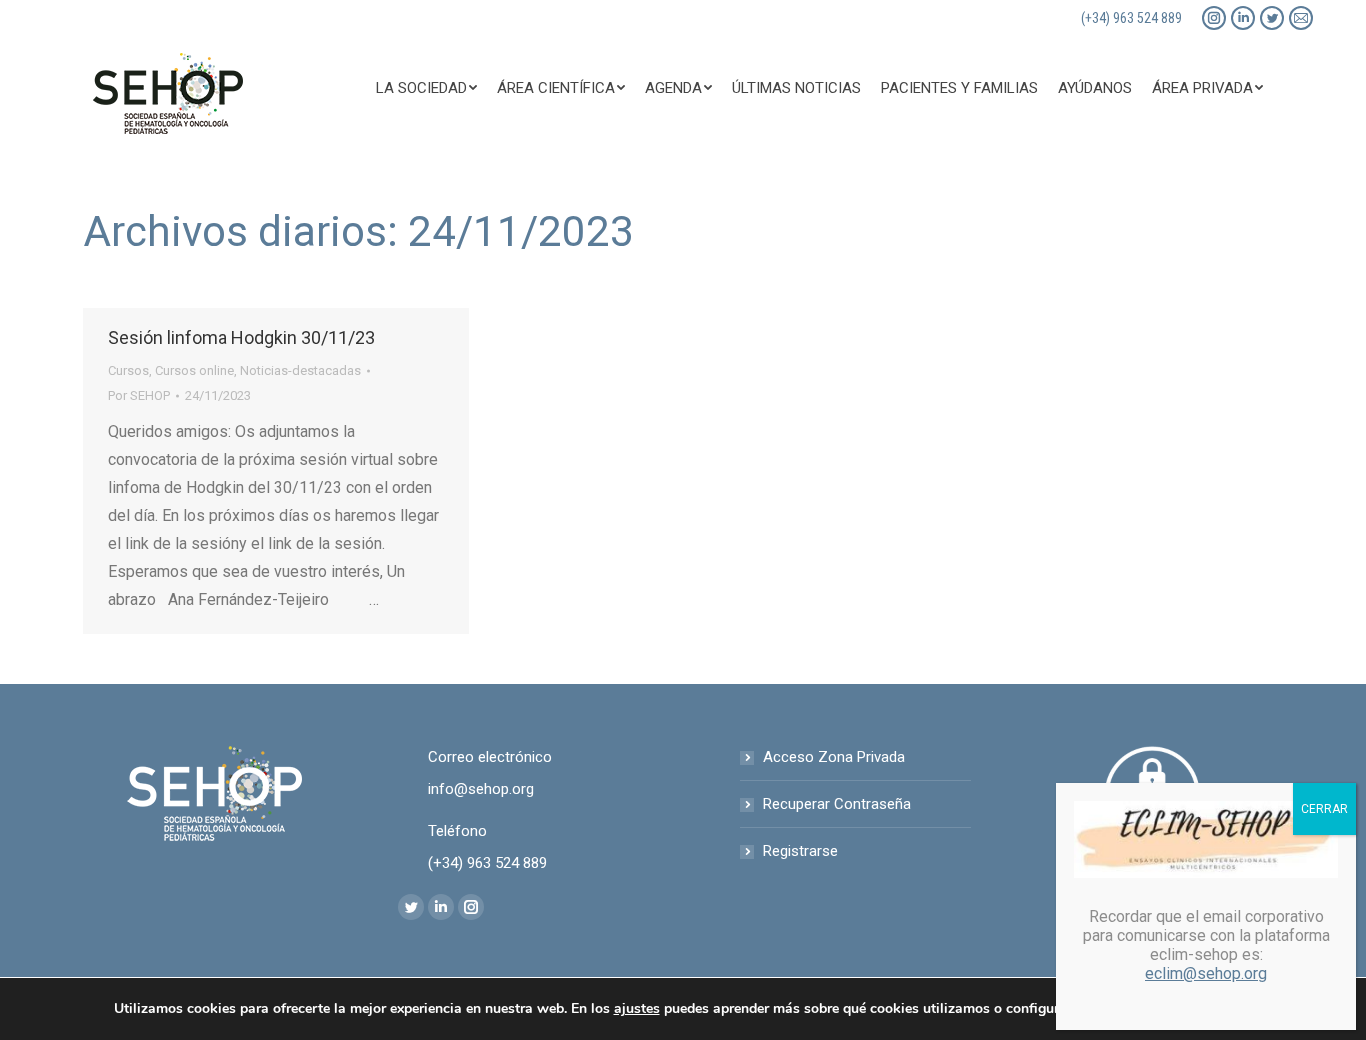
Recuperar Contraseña (837, 804)
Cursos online (194, 370)
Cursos (128, 370)
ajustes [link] (637, 1008)
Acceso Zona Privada (834, 757)
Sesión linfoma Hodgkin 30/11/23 (241, 337)
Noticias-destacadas (300, 370)
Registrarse (800, 851)
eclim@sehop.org (1206, 973)
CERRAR (1324, 809)
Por (139, 395)
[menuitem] (426, 88)
